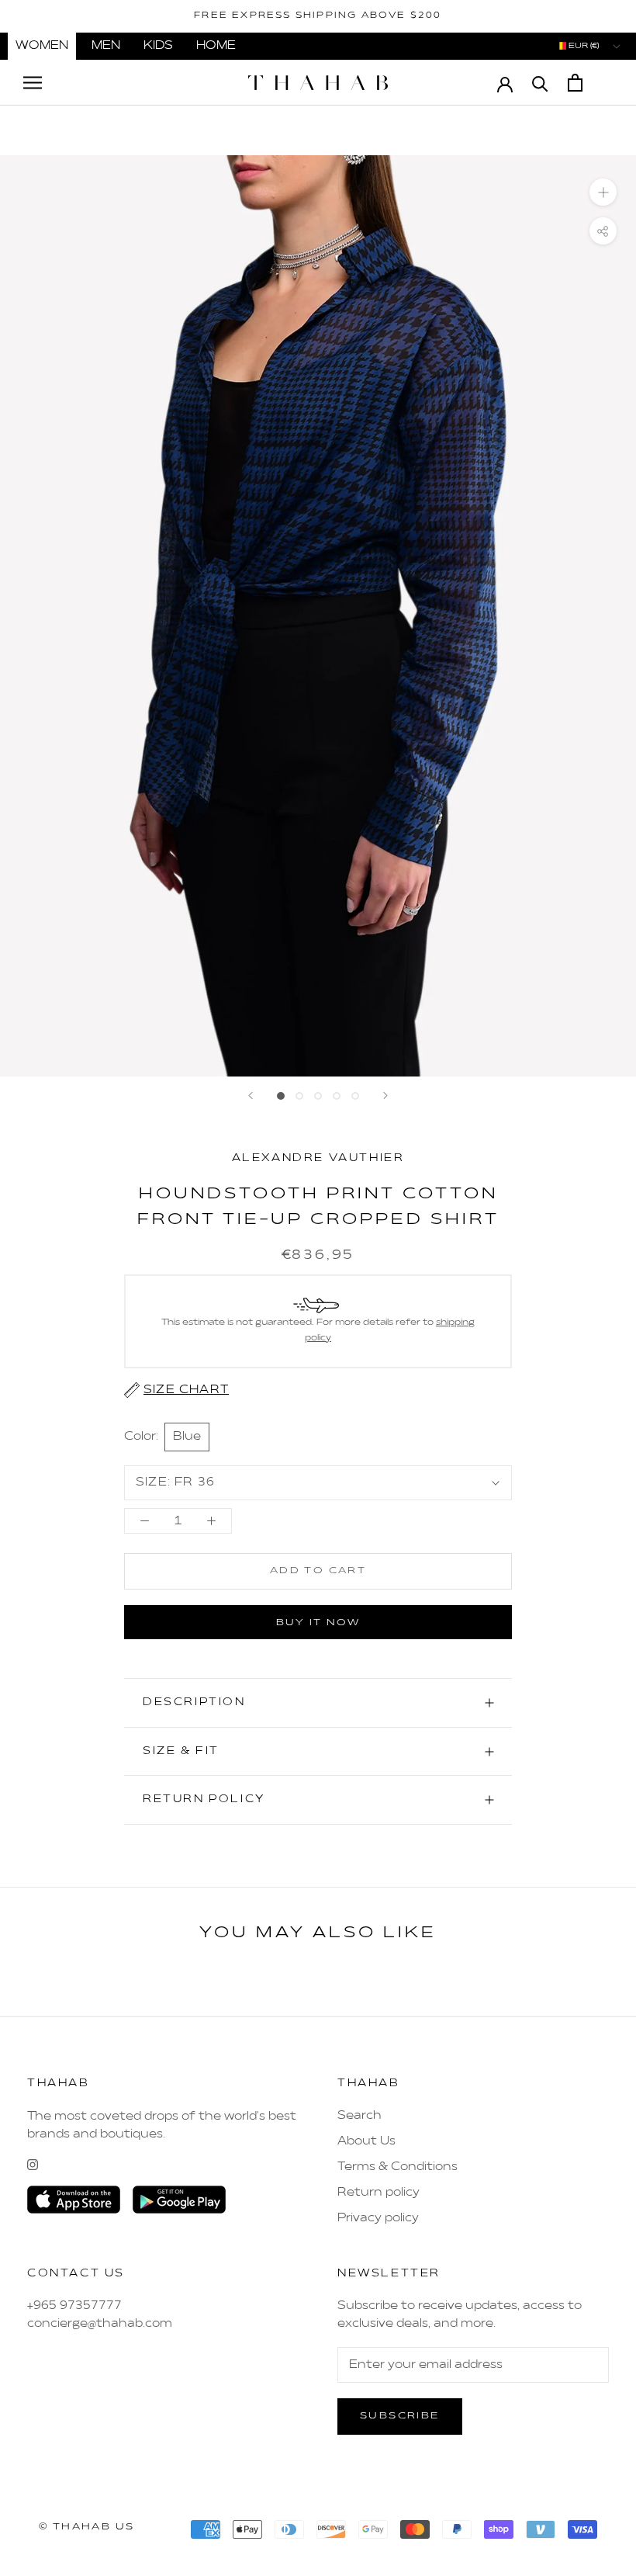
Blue (187, 1437)
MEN (106, 46)
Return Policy (204, 1799)
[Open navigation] (33, 83)
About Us (366, 2141)
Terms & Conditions (397, 2167)
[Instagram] (33, 2165)
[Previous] (251, 1096)
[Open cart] (575, 83)
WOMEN (42, 46)
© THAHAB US (86, 2527)
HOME (216, 46)
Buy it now (318, 1623)
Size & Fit (181, 1751)
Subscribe (400, 2416)
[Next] (385, 1096)
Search (359, 2116)
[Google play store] (179, 2200)
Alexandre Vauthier (318, 1158)
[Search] (540, 83)
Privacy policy (378, 2218)
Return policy (378, 2193)
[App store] (74, 2200)
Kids (158, 46)
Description (194, 1702)
